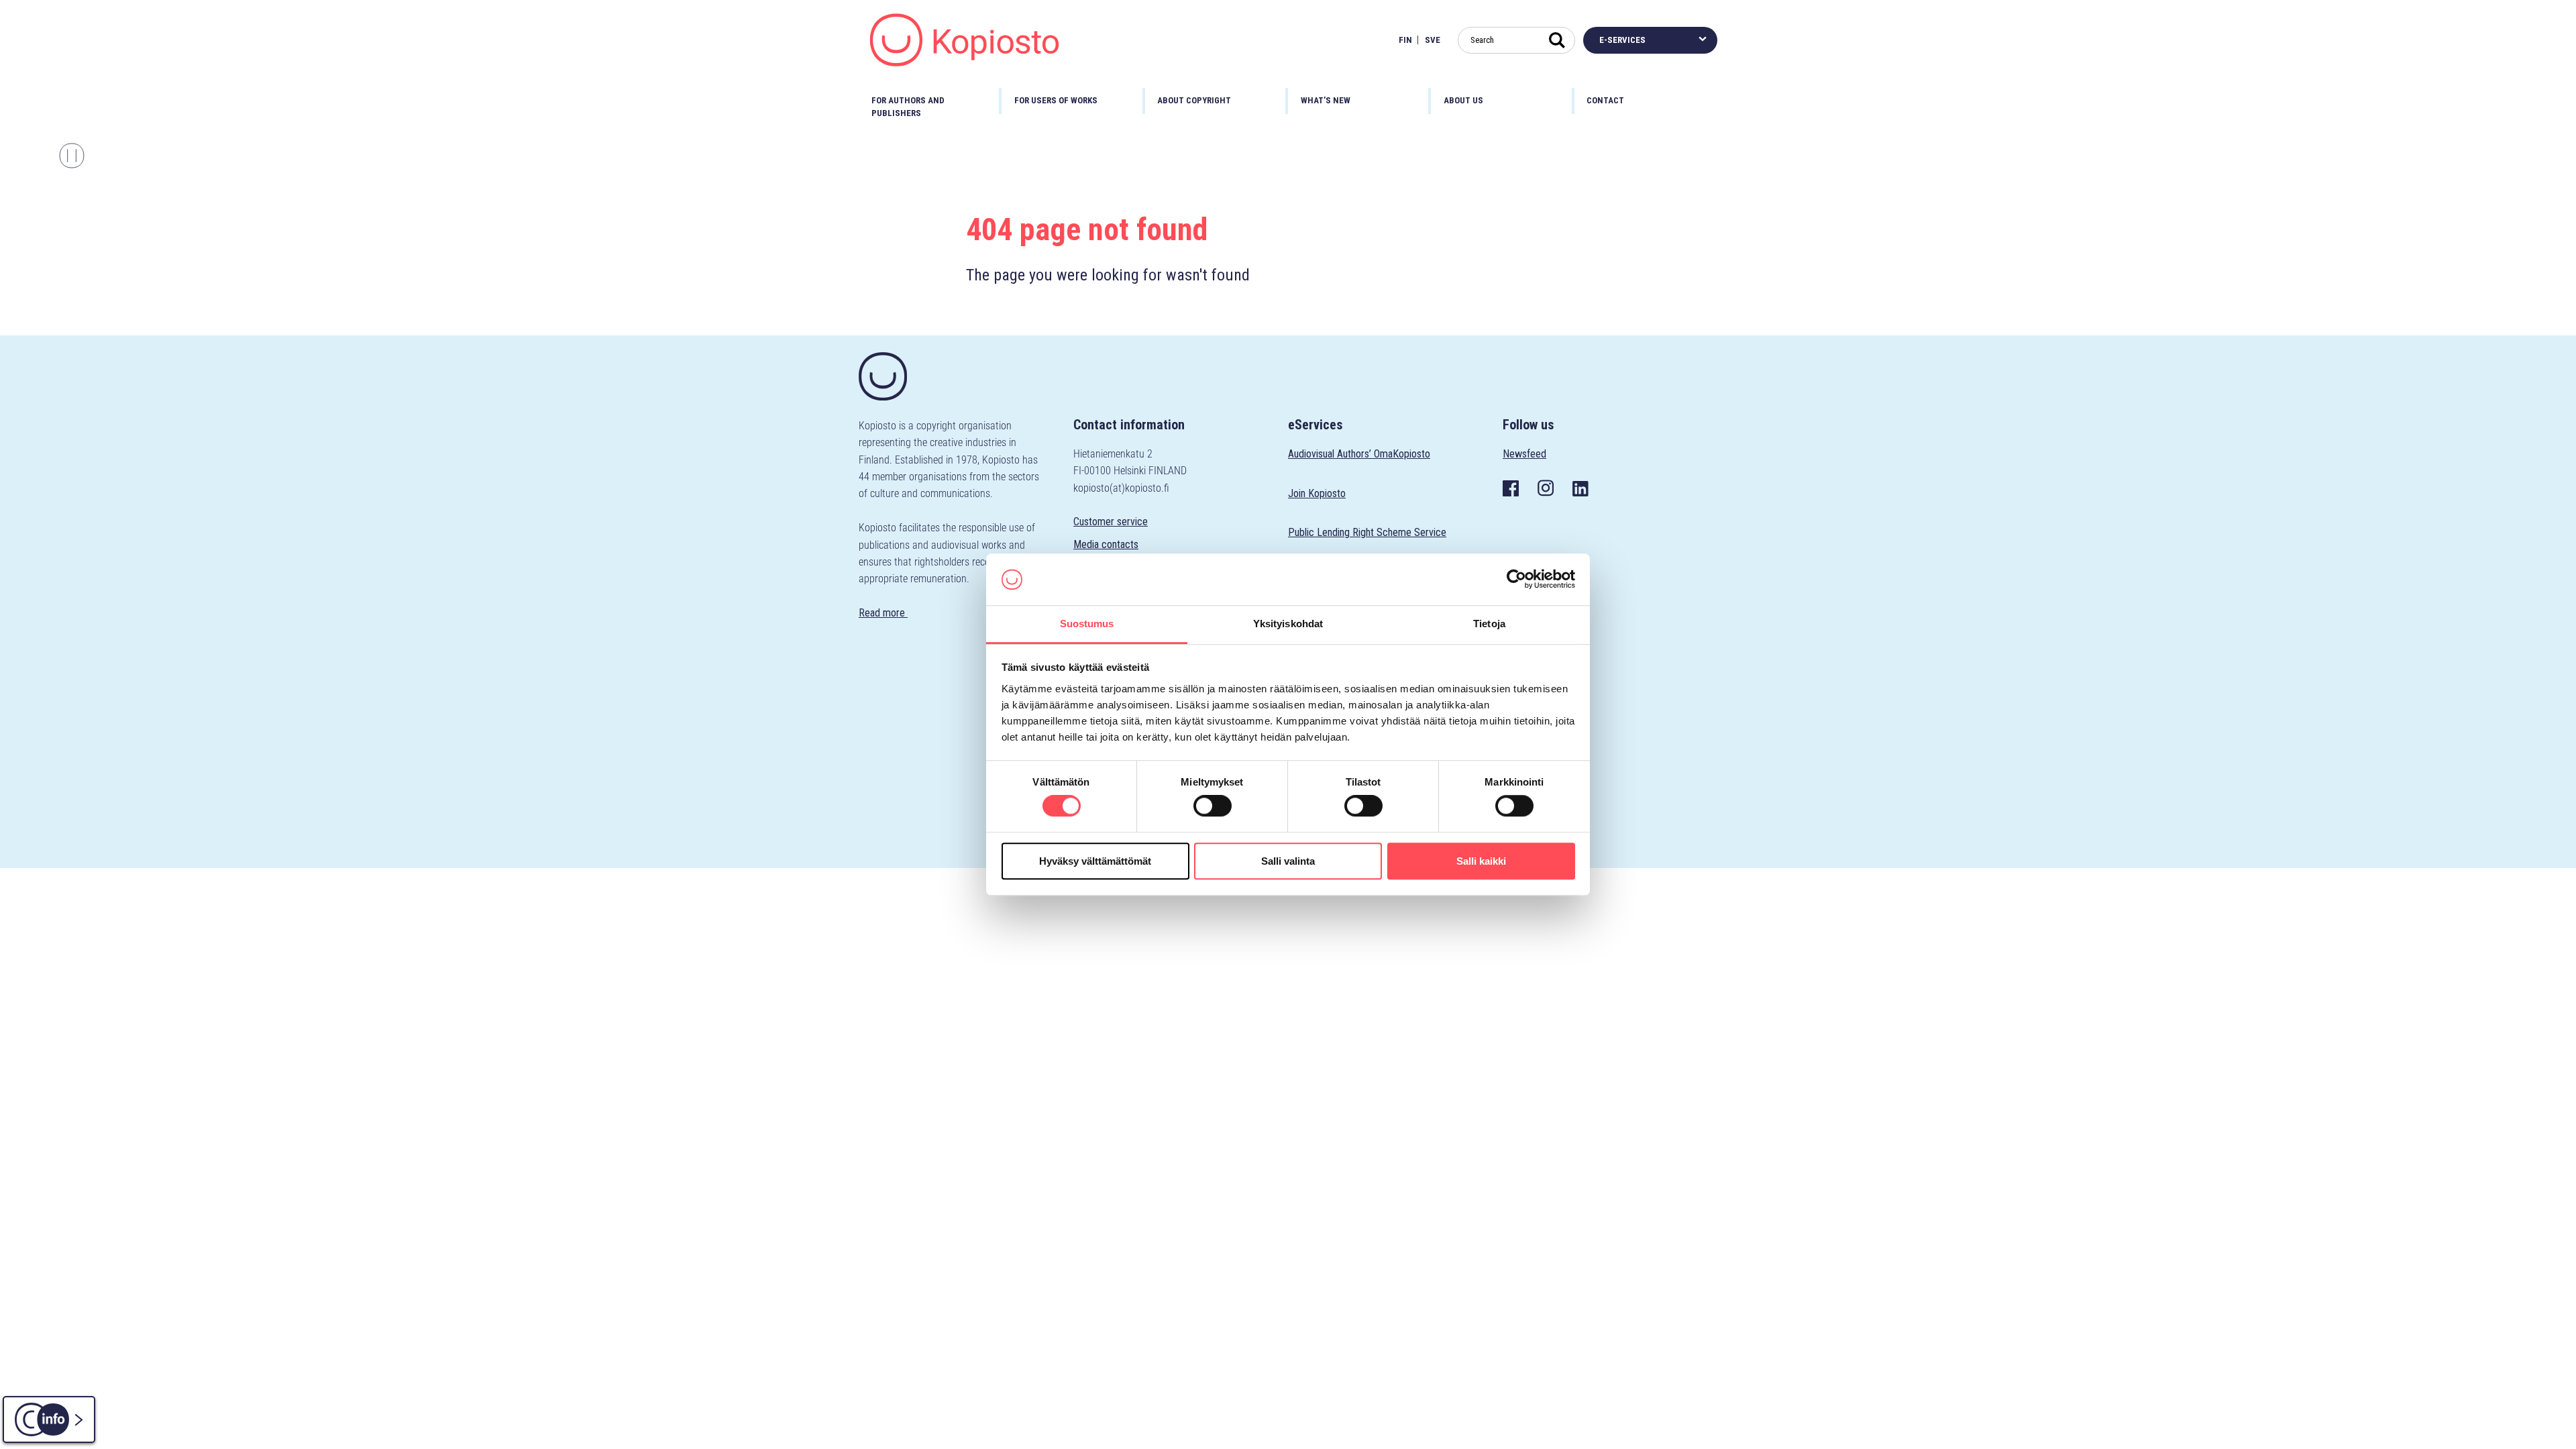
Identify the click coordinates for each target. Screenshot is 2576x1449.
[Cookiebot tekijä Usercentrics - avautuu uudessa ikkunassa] (1516, 580)
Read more (883, 613)
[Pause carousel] (72, 156)
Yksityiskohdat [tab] (1288, 624)
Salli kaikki (1481, 861)
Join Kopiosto (1317, 493)
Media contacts (1106, 544)
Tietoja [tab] (1489, 624)
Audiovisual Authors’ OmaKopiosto (1359, 454)
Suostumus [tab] (1087, 624)
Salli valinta (1288, 861)
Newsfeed (1524, 454)
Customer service (1111, 522)
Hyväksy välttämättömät (1095, 861)
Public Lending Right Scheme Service (1367, 532)
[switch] (1213, 806)
